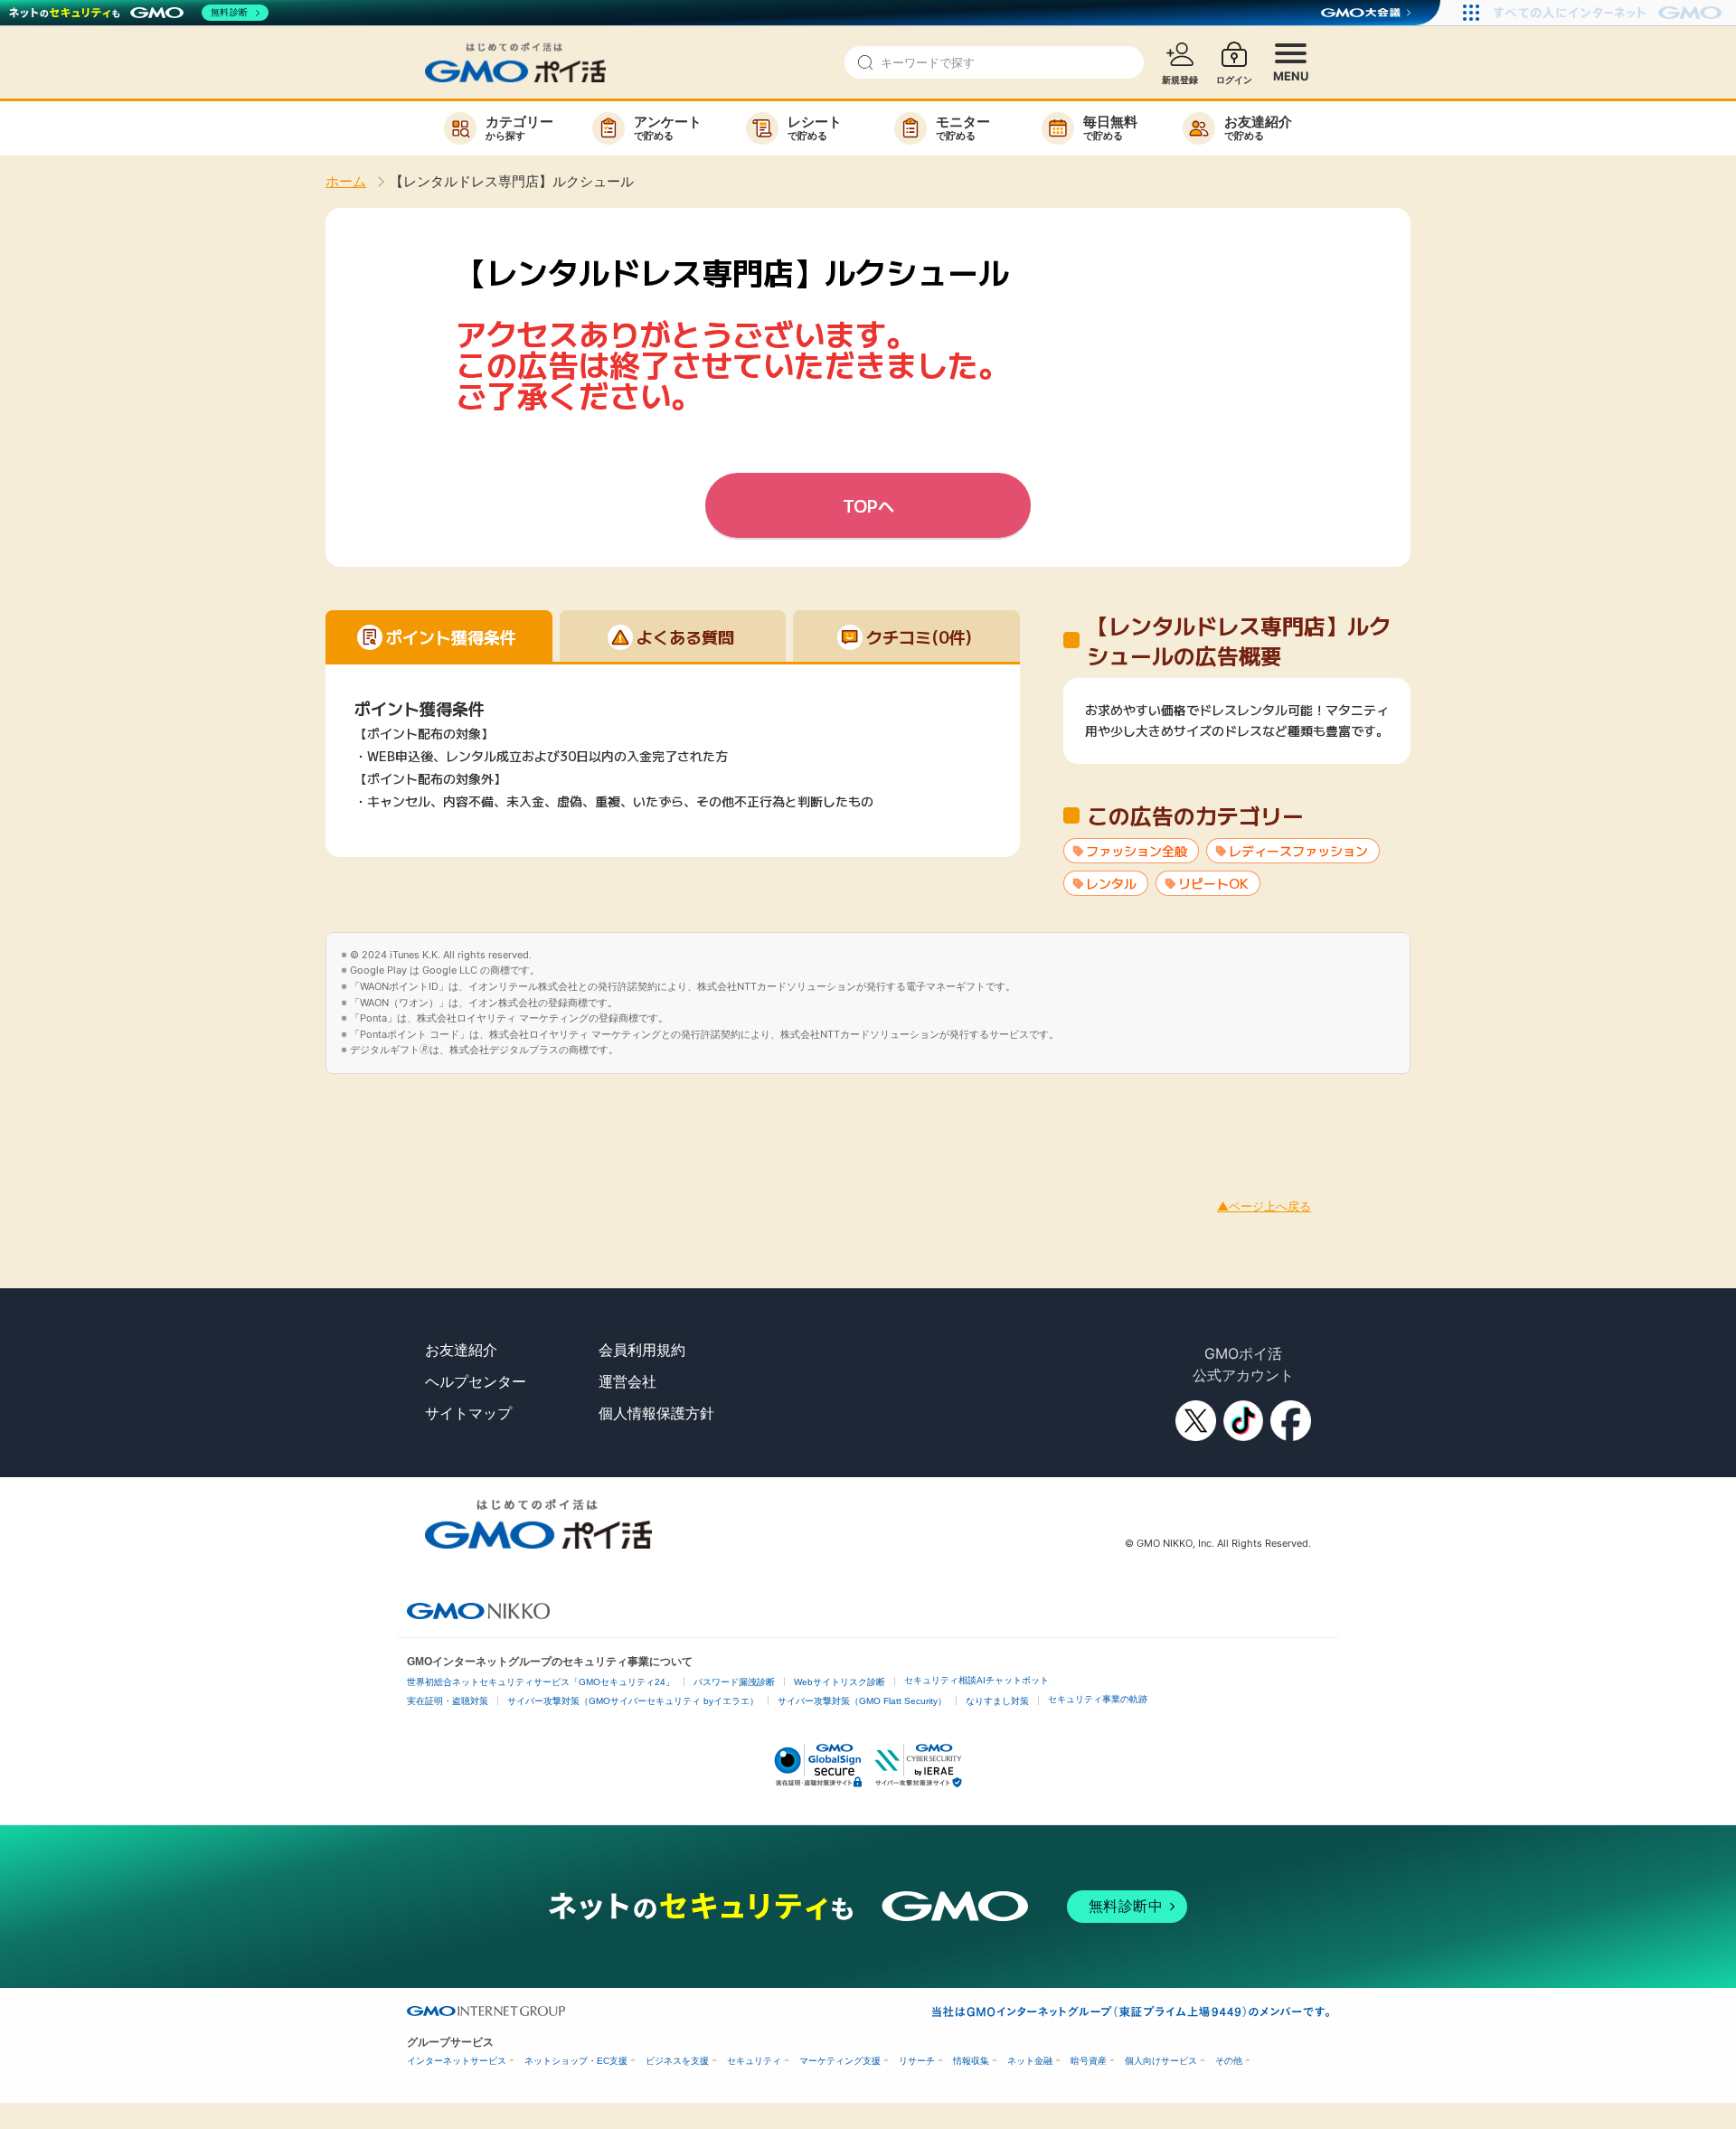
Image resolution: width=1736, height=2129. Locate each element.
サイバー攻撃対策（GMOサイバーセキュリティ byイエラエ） (633, 1701)
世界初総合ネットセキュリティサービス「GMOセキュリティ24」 (541, 1682)
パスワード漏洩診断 (734, 1682)
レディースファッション (1298, 851)
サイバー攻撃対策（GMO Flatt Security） (862, 1701)
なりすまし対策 (997, 1701)
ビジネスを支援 (677, 2061)
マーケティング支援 (840, 2061)
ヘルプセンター (476, 1381)
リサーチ (917, 2061)
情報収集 (971, 2061)
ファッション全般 (1137, 851)
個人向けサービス (1161, 2061)
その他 (1229, 2061)
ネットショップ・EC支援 (576, 2061)
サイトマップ (468, 1413)
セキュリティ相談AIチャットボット (976, 1680)
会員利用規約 (642, 1350)
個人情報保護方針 (656, 1413)
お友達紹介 (461, 1350)
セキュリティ (754, 2061)
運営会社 (627, 1381)
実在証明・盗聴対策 (448, 1701)
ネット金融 (1030, 2061)
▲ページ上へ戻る (1264, 1206)
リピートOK (1213, 883)
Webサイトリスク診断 (840, 1682)
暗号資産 (1089, 2061)
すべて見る (1237, 730)
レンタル (1111, 883)
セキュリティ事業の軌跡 (1098, 1699)
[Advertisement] (329, 1115)
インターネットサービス (457, 2061)
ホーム (346, 181)
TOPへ (868, 505)
